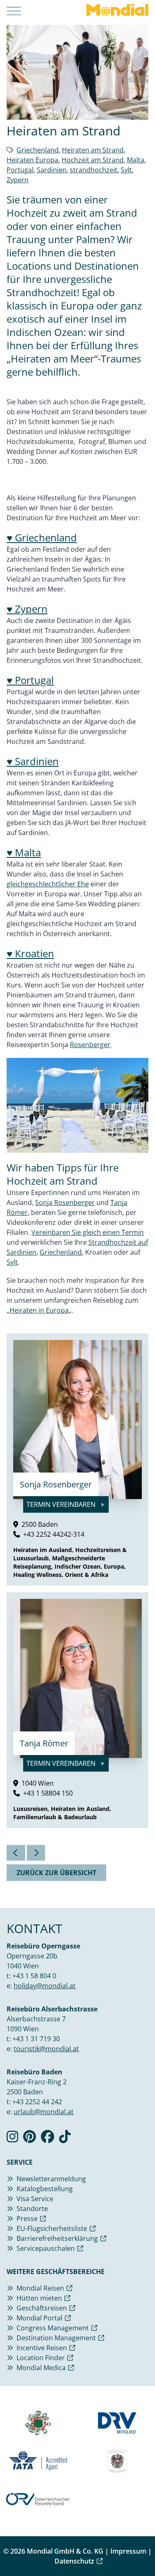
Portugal (20, 170)
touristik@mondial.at (46, 2049)
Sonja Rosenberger (65, 1202)
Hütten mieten (39, 2298)
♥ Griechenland (42, 537)
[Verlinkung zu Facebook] (48, 2139)
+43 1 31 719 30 (36, 2039)
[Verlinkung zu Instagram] (12, 2139)
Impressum (128, 2551)
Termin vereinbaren (62, 1504)
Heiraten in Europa (39, 1310)
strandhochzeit (94, 170)
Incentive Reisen (42, 2348)
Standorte (32, 2209)
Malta (136, 160)
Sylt (126, 170)
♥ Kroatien (30, 953)
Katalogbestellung (45, 2189)
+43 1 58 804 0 (34, 1976)
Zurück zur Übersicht (56, 1873)
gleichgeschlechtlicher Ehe (48, 884)
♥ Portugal (30, 680)
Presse (27, 2219)
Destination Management (56, 2338)
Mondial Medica (41, 2368)
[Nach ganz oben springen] (141, 2549)
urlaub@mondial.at (44, 2112)
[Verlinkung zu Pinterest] (30, 2139)
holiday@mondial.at (45, 1986)
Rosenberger (90, 1045)
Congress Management (53, 2328)
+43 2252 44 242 (37, 2102)
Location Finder (41, 2358)
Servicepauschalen (46, 2248)
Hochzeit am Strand (93, 160)
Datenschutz (74, 2561)
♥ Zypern (27, 609)
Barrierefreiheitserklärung (57, 2238)
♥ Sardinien (33, 761)
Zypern (18, 180)
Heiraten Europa (32, 160)
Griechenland (38, 150)
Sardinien (52, 170)
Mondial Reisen (40, 2288)
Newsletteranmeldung (51, 2179)
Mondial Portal (39, 2318)
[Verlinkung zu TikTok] (65, 2139)
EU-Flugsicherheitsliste (52, 2228)
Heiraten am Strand (93, 150)
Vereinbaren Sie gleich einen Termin (88, 1232)
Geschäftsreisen (42, 2308)
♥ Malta (24, 852)
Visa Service (35, 2199)
